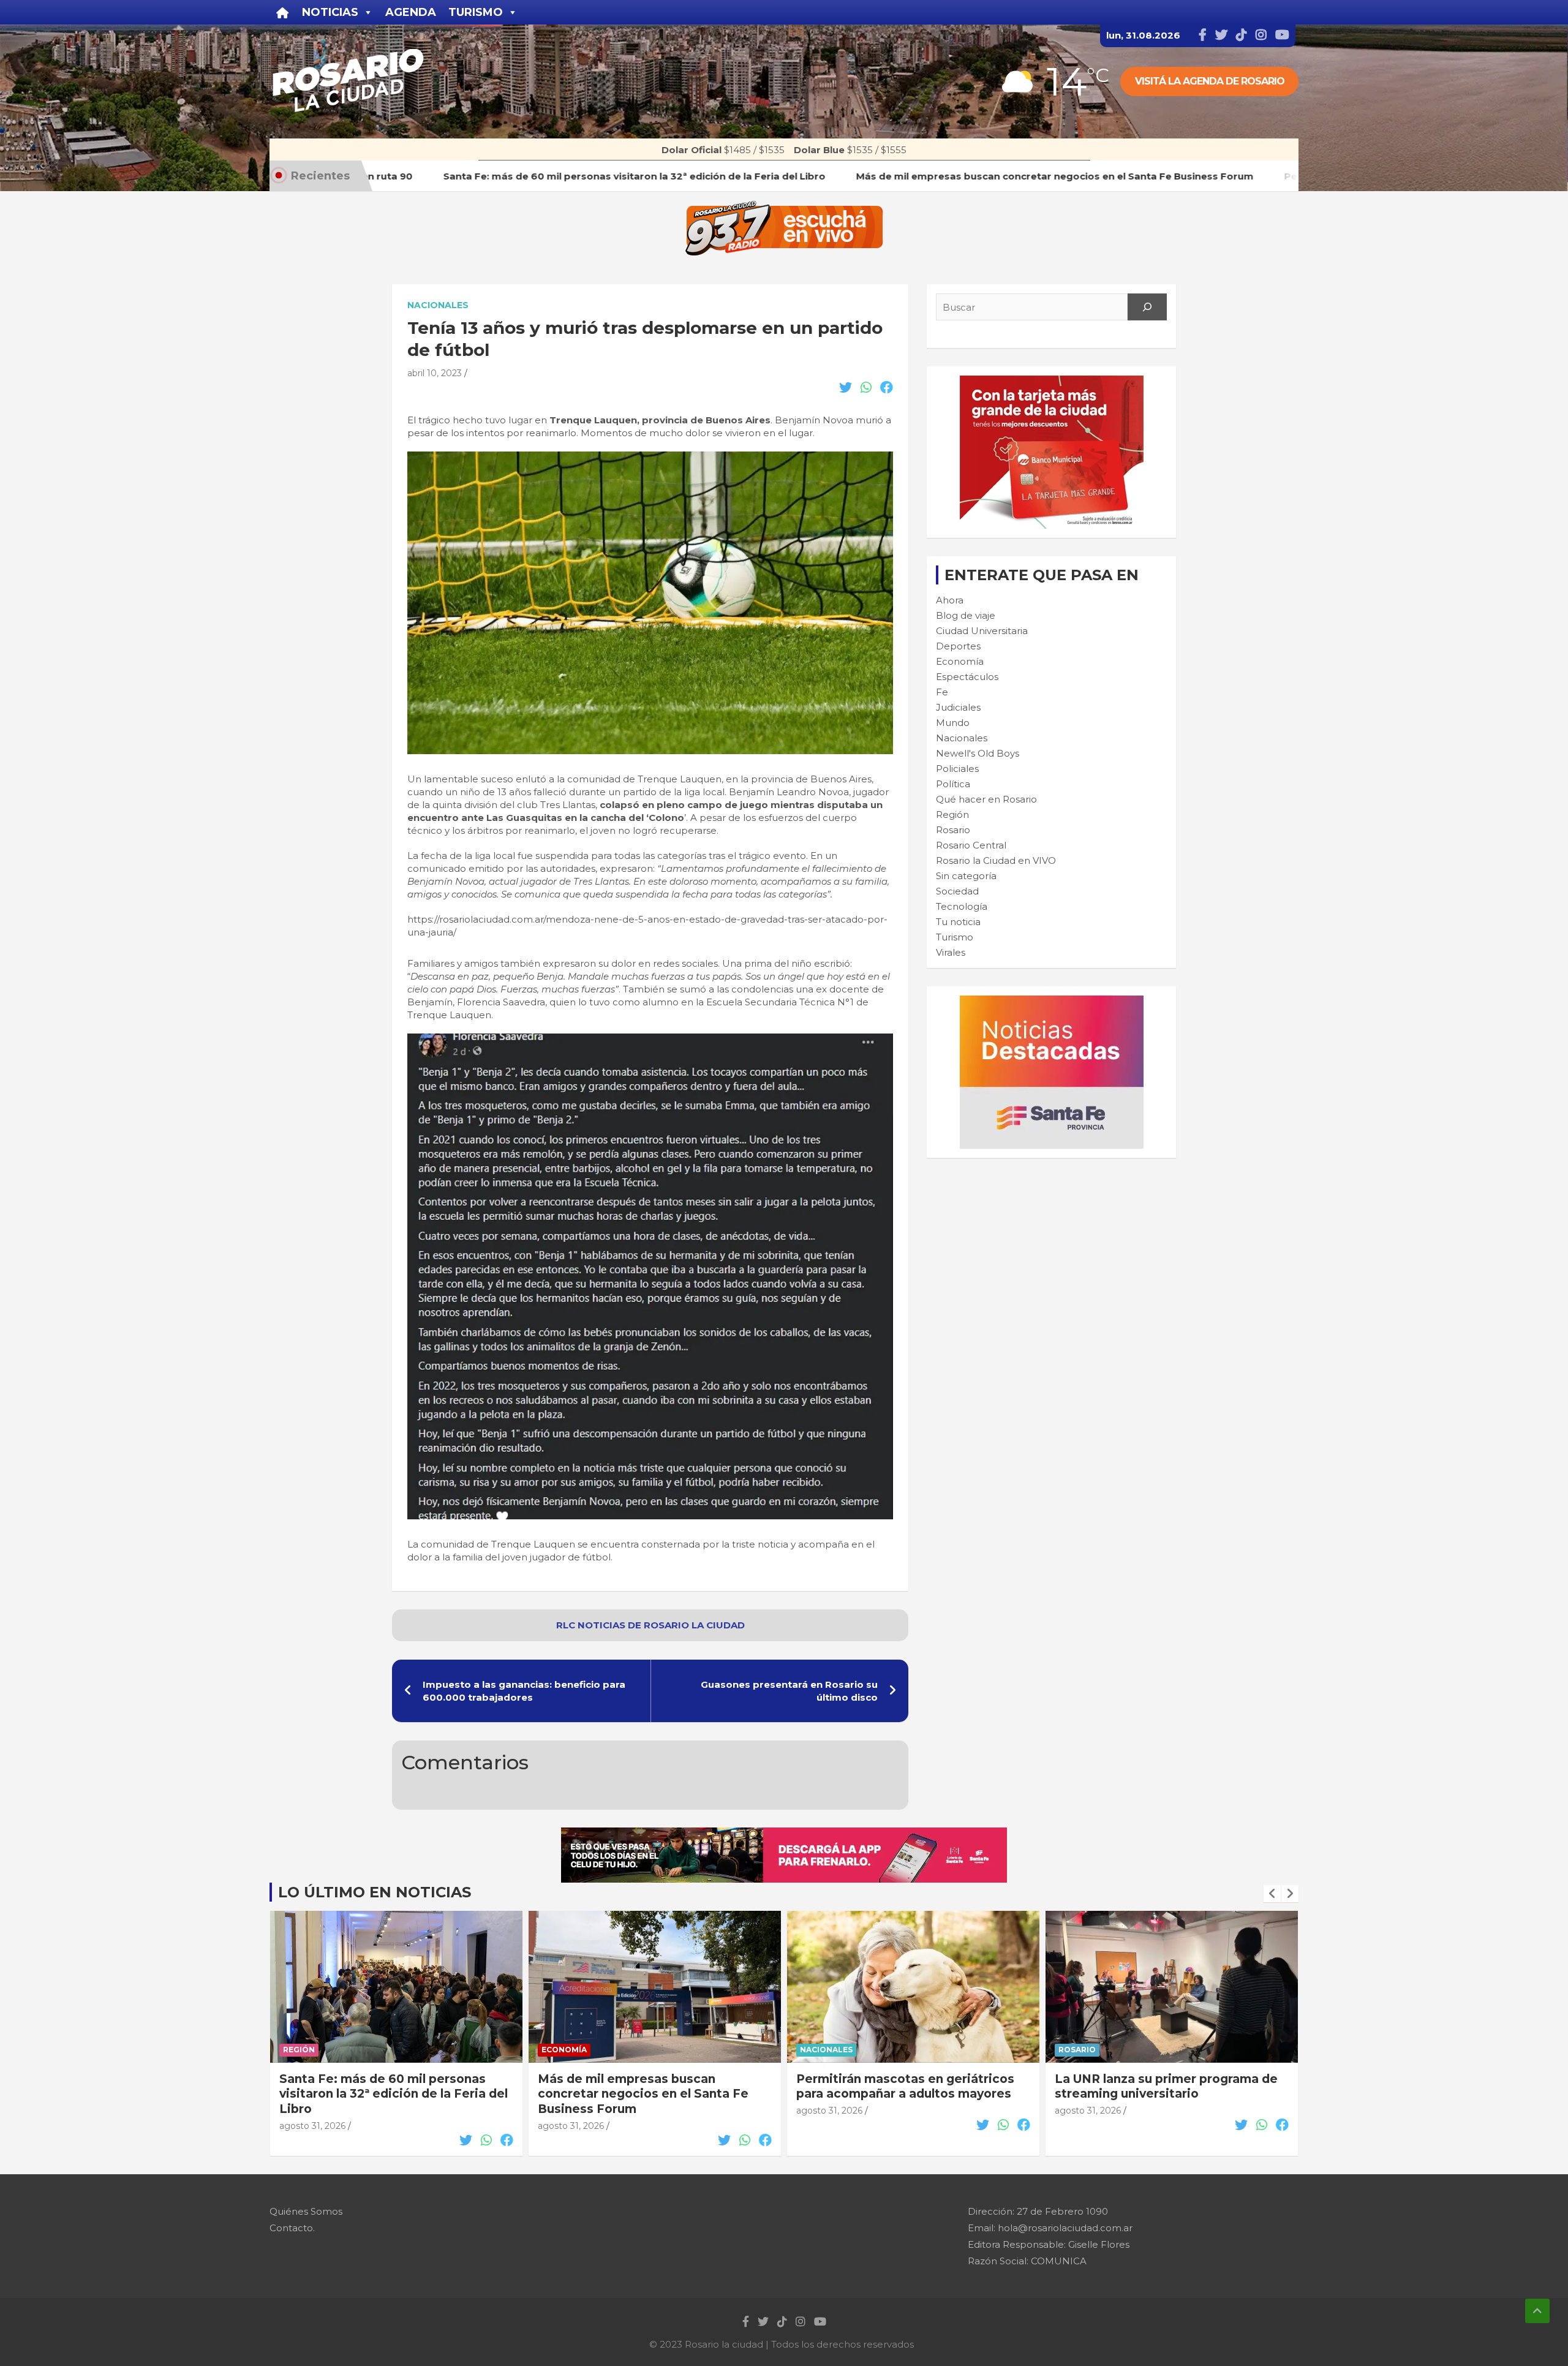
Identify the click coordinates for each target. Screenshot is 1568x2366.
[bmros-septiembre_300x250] (1052, 382)
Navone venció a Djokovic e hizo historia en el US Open (1154, 2087)
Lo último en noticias (375, 1892)
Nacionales (438, 305)
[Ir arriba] (1537, 2311)
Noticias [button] (330, 12)
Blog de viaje (966, 615)
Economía (960, 661)
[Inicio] (283, 12)
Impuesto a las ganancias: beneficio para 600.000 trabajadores (524, 1691)
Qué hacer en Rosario (986, 799)
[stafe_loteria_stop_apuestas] (784, 1834)
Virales (951, 952)
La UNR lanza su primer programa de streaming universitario (908, 2087)
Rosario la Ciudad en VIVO (996, 860)
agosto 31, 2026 (312, 2126)
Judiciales (958, 707)
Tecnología (962, 906)
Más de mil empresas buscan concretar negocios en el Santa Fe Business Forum (385, 2094)
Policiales (957, 769)
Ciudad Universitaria (982, 631)
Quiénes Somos (306, 2211)
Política (953, 784)
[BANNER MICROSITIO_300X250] (1052, 1002)
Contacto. (292, 2228)
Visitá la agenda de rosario (1210, 81)
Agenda (411, 12)
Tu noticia (958, 922)
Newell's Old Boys (978, 753)
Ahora (950, 600)
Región (952, 814)
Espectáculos (967, 677)
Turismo (955, 937)
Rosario (953, 830)
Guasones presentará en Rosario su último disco (789, 1691)
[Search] (1147, 307)
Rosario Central (971, 845)
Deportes (958, 646)
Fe (942, 692)
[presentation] (1272, 1894)
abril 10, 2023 (435, 373)
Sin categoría (966, 876)
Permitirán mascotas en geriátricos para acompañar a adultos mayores (647, 2087)
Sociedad (957, 891)
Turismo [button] (476, 12)
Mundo (953, 723)
